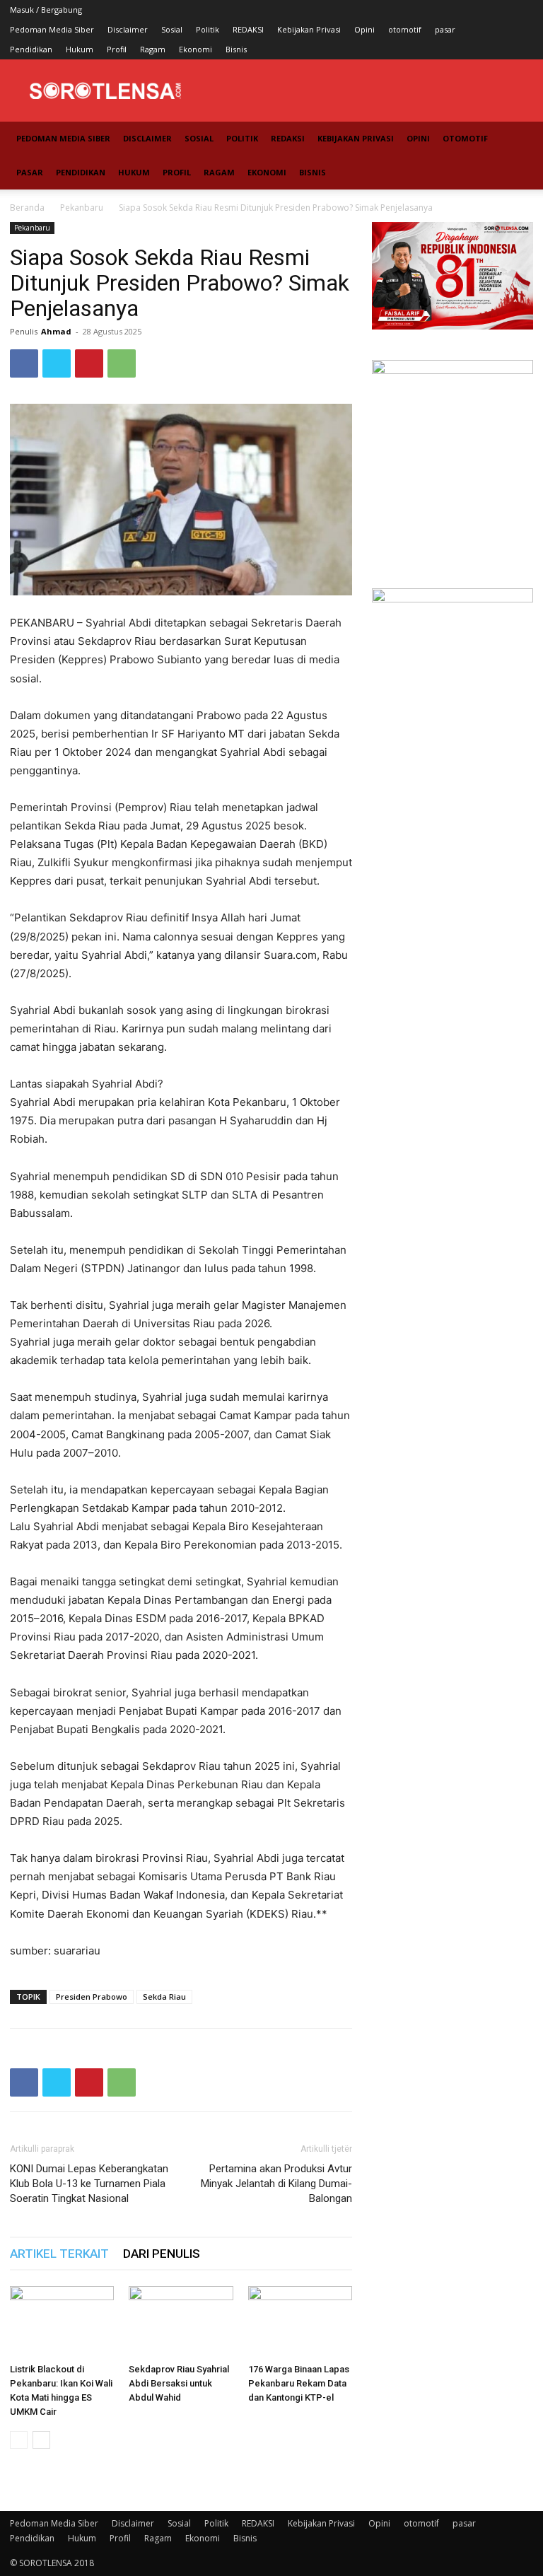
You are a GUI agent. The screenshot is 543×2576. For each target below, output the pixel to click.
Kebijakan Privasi (309, 29)
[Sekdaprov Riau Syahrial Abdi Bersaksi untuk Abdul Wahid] (181, 2322)
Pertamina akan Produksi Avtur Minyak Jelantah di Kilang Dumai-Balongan (276, 2184)
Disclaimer (128, 29)
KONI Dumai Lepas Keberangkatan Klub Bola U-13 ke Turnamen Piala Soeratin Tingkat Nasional (89, 2184)
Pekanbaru (82, 208)
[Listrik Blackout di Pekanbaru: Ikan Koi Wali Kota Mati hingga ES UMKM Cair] (62, 2322)
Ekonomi (195, 49)
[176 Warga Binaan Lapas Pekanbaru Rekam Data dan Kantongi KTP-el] (300, 2322)
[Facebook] (24, 363)
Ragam (153, 49)
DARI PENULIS (162, 2254)
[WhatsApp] (122, 363)
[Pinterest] (89, 363)
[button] (516, 139)
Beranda (27, 208)
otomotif (405, 29)
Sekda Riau (164, 1997)
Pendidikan (31, 49)
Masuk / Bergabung (46, 10)
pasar (445, 29)
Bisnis (236, 49)
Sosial (172, 29)
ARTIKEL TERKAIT (59, 2254)
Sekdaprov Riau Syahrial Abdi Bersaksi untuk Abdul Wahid (179, 2383)
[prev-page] (19, 2440)
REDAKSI (248, 29)
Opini (364, 29)
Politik (208, 29)
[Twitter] (57, 363)
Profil (117, 49)
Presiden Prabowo (92, 1997)
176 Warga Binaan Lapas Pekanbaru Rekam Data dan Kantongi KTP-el (299, 2383)
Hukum (80, 49)
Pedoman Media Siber (52, 29)
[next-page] (41, 2440)
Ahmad (56, 331)
